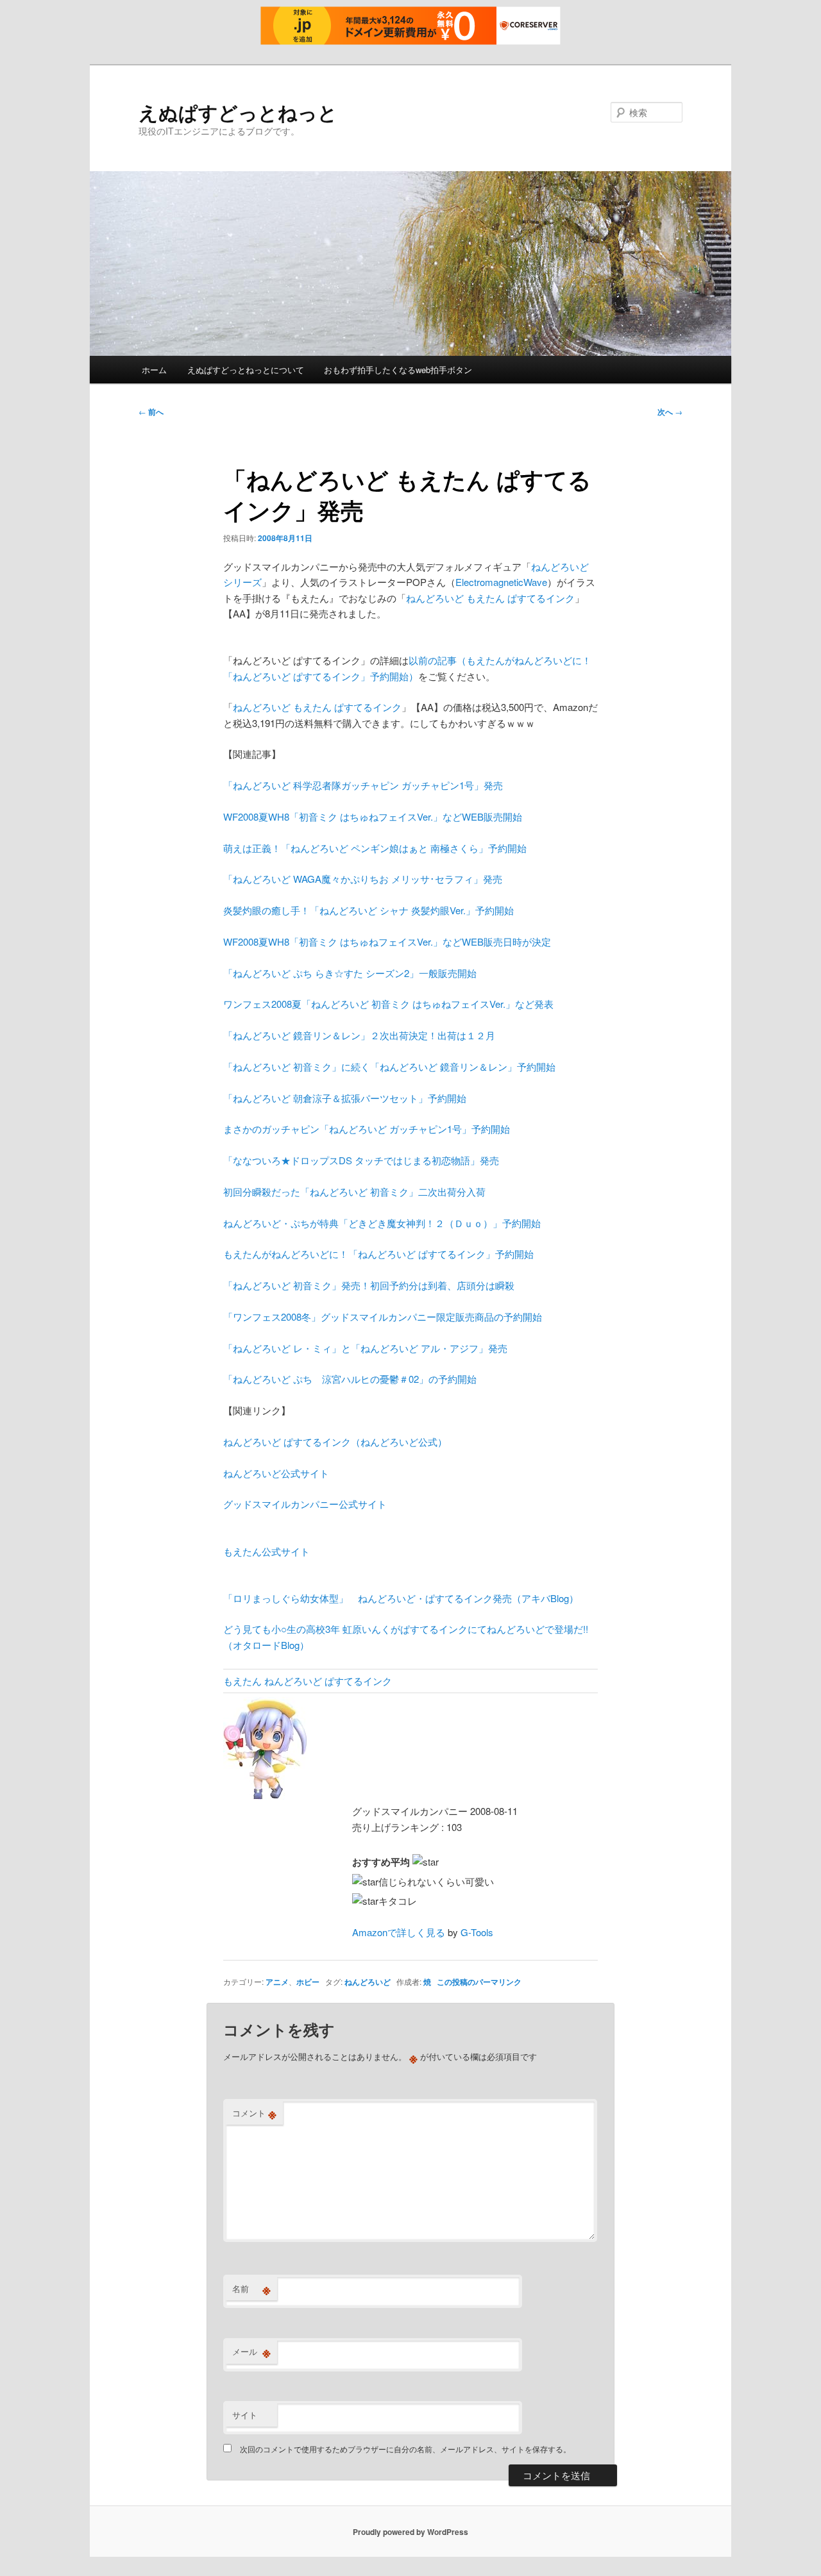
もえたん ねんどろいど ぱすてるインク (308, 1681)
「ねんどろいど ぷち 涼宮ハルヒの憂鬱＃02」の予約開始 (350, 1379)
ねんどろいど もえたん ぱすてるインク (490, 598)
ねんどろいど (368, 1982)
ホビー (308, 1982)
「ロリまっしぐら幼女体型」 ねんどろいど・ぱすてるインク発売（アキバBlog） (401, 1598)
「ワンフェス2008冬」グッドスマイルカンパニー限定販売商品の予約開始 (383, 1317)
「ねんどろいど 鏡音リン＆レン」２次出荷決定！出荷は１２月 (359, 1035)
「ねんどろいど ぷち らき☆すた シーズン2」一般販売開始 (350, 973)
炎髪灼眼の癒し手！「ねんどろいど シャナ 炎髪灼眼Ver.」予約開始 (368, 910)
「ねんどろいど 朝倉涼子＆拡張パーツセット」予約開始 (345, 1098)
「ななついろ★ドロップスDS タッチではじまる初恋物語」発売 (361, 1160)
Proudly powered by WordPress (410, 2532)
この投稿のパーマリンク (479, 1982)
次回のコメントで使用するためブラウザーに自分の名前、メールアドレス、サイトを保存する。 (405, 2449)
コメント (254, 2113)
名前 (251, 2289)
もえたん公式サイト (267, 1551)
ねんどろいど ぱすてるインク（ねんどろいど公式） (335, 1442)
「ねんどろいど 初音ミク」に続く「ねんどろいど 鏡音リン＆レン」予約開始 (389, 1066)
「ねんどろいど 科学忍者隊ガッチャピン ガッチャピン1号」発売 (363, 785)
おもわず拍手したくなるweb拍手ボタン (398, 370)
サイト (245, 2415)
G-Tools (477, 1932)
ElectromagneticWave (501, 582)
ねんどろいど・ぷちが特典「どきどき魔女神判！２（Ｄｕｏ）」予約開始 (382, 1223)
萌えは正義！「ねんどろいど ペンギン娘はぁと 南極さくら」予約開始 (375, 848)
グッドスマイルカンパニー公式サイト (305, 1504)
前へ (151, 412)
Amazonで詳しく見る (399, 1932)
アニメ (277, 1982)
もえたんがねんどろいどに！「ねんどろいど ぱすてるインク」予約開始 (378, 1254)
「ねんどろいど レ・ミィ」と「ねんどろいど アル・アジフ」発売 (365, 1348)
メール (251, 2352)
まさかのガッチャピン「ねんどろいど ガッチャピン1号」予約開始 (367, 1129)
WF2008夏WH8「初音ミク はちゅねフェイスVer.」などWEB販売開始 (373, 816)
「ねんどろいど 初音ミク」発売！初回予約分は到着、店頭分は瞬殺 (369, 1285)
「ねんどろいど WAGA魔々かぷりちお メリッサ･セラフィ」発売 (363, 879)
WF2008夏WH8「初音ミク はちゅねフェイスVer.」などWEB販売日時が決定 (387, 941)
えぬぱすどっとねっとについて (246, 370)
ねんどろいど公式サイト (276, 1473)
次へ (670, 412)
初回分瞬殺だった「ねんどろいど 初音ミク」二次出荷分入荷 (354, 1192)
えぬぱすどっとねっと (238, 112)
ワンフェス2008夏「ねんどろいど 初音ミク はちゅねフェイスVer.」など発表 (388, 1004)
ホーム (154, 370)
